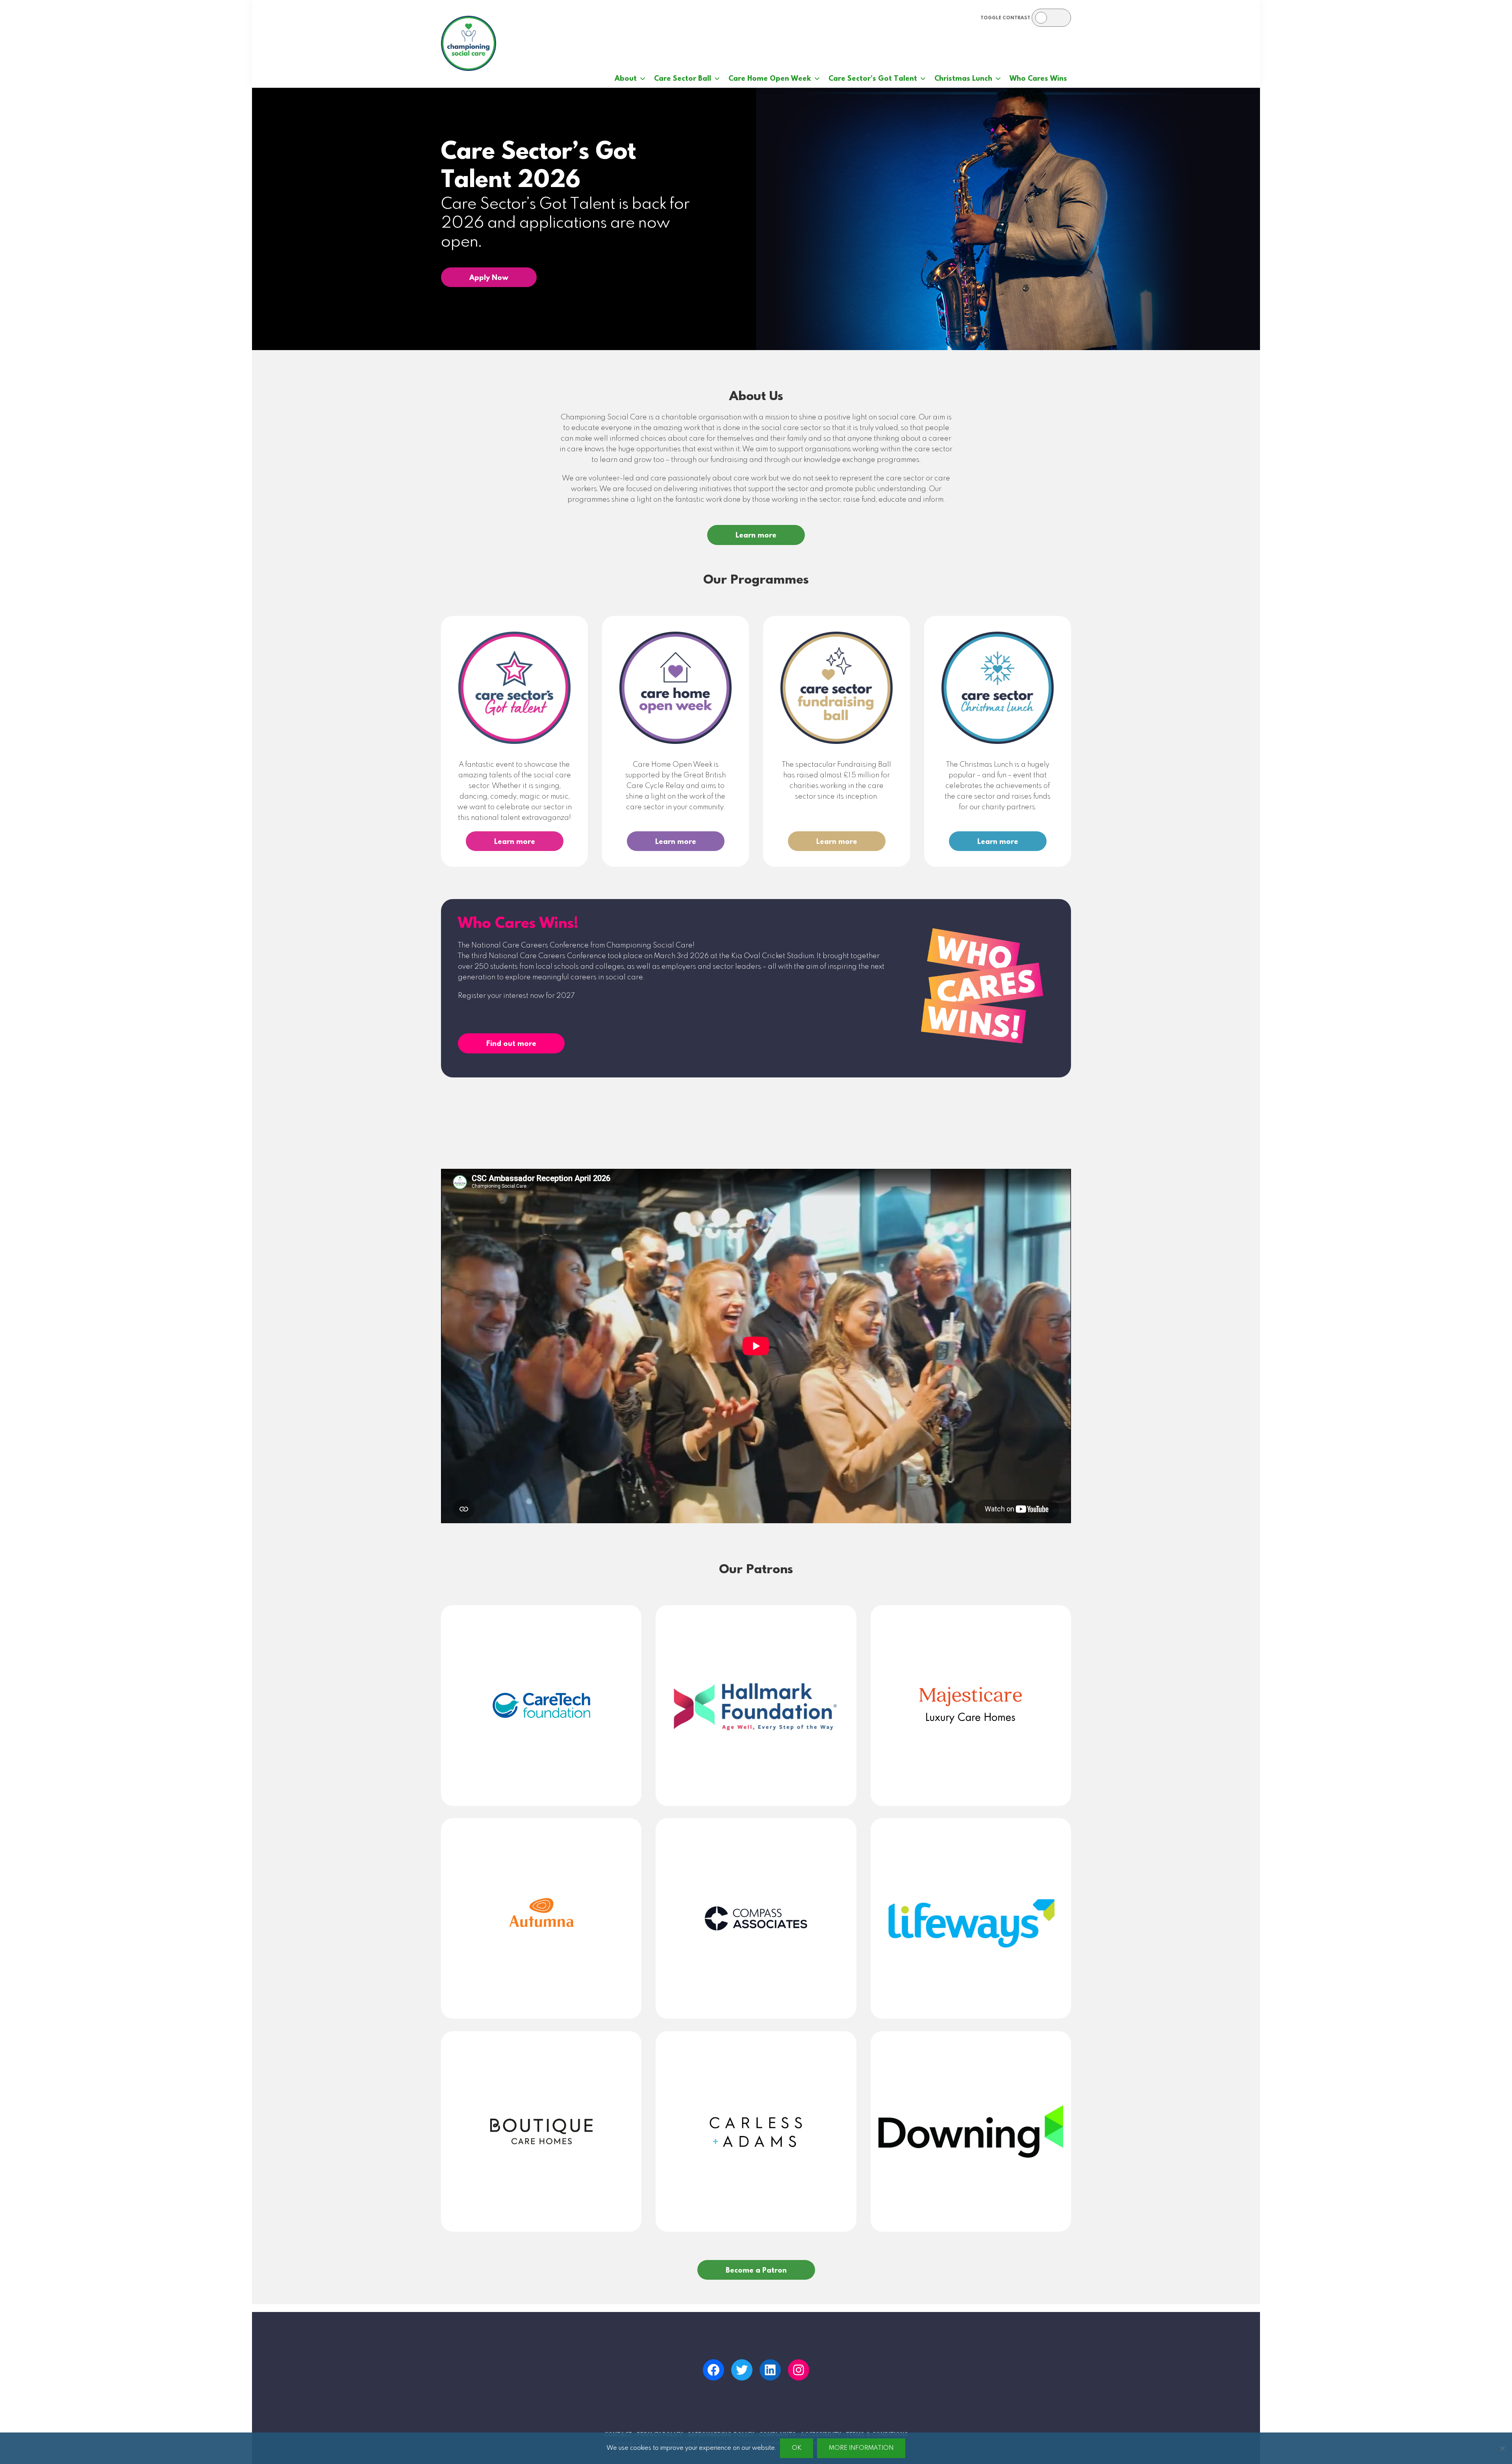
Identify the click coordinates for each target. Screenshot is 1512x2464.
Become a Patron (756, 2271)
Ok (797, 2448)
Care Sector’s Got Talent (873, 79)
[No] (1502, 2448)
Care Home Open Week (770, 79)
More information (861, 2448)
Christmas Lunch (963, 79)
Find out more (511, 1044)
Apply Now (489, 278)
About (626, 79)
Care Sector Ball (683, 79)
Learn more (756, 536)
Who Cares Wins (1038, 79)
